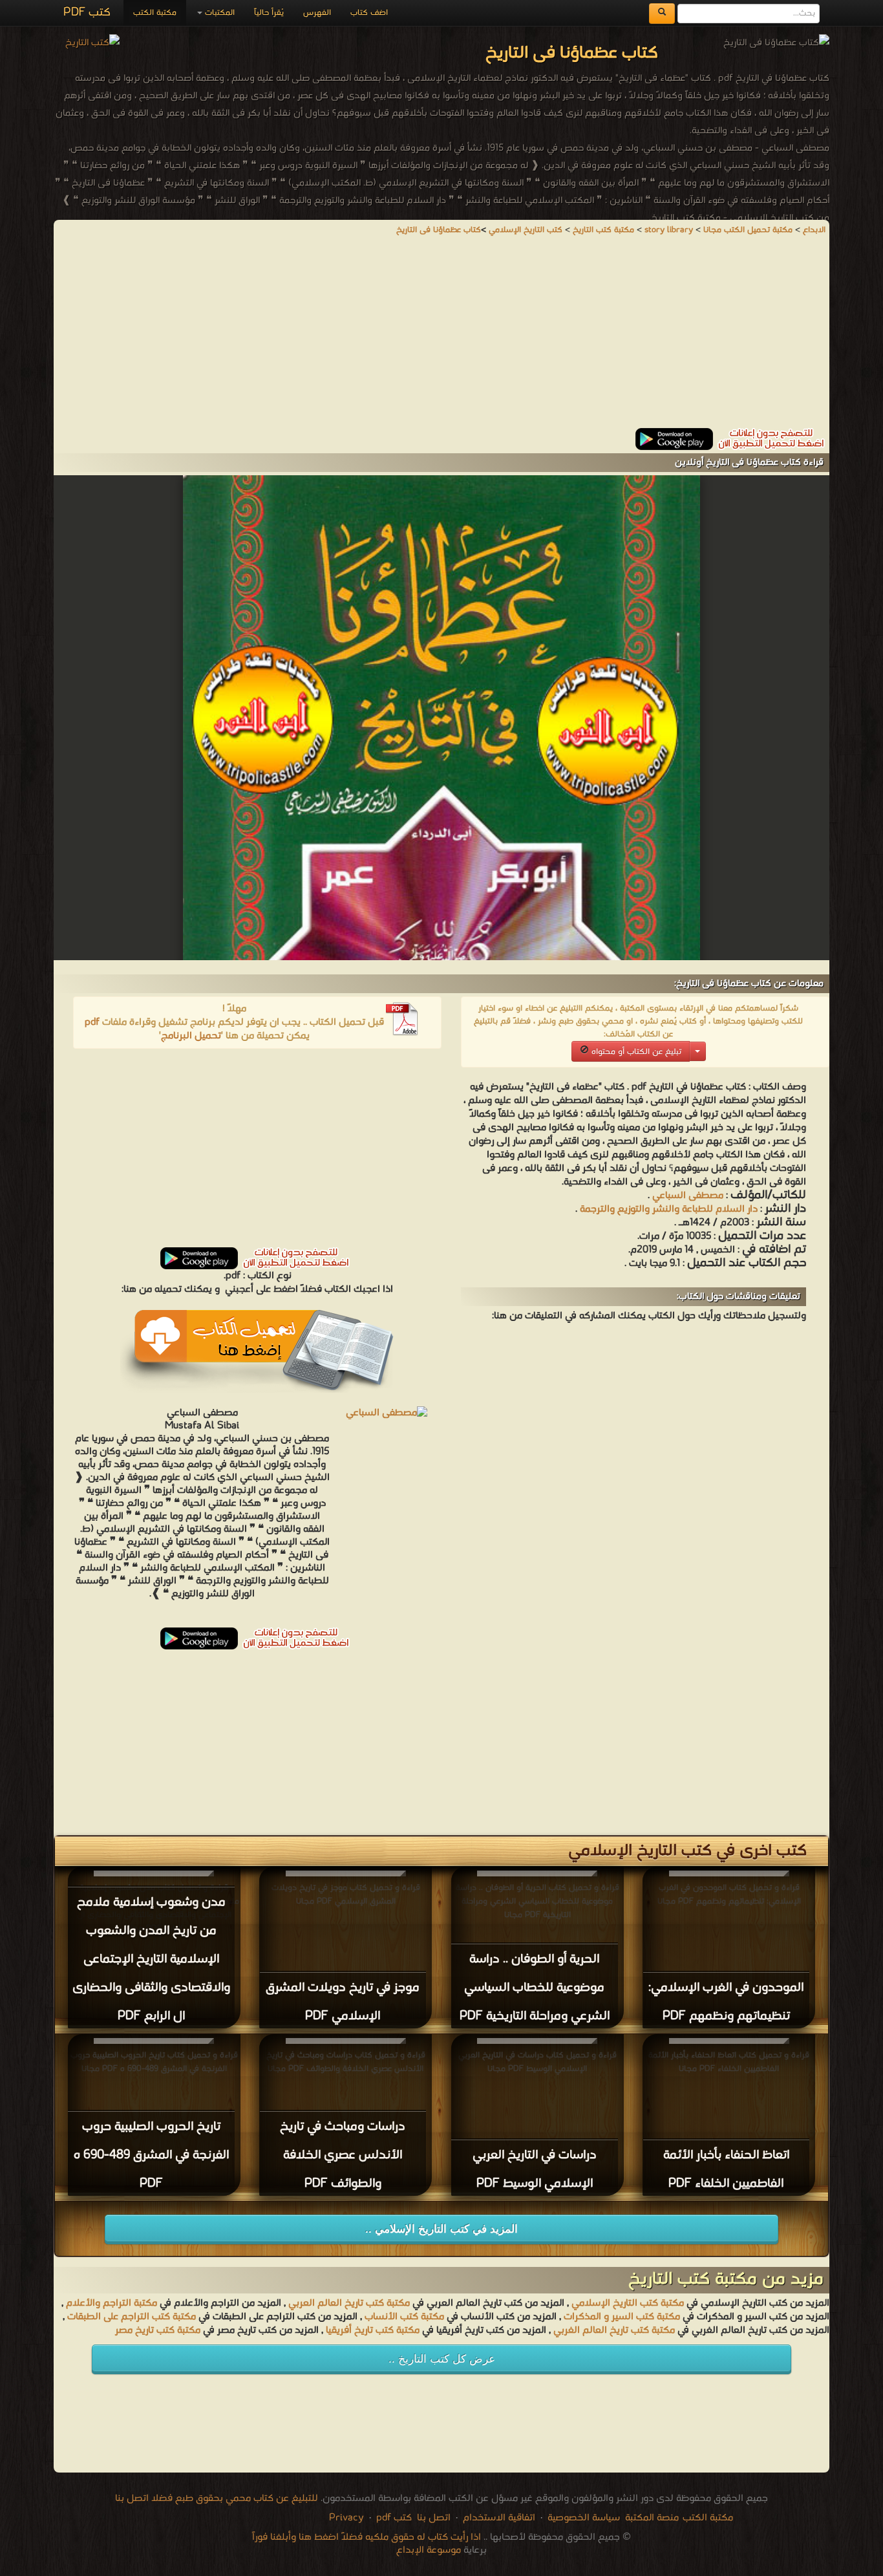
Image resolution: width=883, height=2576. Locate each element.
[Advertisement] (441, 338)
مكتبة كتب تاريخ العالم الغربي (614, 2330)
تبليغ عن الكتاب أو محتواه (635, 1052)
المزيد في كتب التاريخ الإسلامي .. (441, 2229)
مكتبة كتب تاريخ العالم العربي (349, 2303)
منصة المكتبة (652, 2518)
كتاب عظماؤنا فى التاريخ (439, 230)
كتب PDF (87, 13)
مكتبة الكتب (155, 13)
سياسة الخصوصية (584, 2518)
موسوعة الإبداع (429, 2550)
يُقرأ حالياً (269, 13)
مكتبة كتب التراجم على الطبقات (132, 2317)
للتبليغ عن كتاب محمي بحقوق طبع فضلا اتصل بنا (217, 2498)
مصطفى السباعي (688, 1196)
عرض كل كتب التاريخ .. (442, 2359)
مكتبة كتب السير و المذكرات (622, 2317)
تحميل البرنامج (191, 1036)
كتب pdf (394, 2518)
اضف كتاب (369, 13)
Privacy (346, 2518)
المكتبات (218, 13)
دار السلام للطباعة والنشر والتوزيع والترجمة (669, 1209)
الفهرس (317, 13)
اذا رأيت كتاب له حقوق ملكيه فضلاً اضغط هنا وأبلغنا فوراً (367, 2537)
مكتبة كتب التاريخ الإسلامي (628, 2303)
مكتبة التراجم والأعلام (112, 2303)
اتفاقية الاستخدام (498, 2518)
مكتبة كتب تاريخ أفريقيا (373, 2330)
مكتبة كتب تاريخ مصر (158, 2330)
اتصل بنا (432, 2518)
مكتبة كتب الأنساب (404, 2317)
